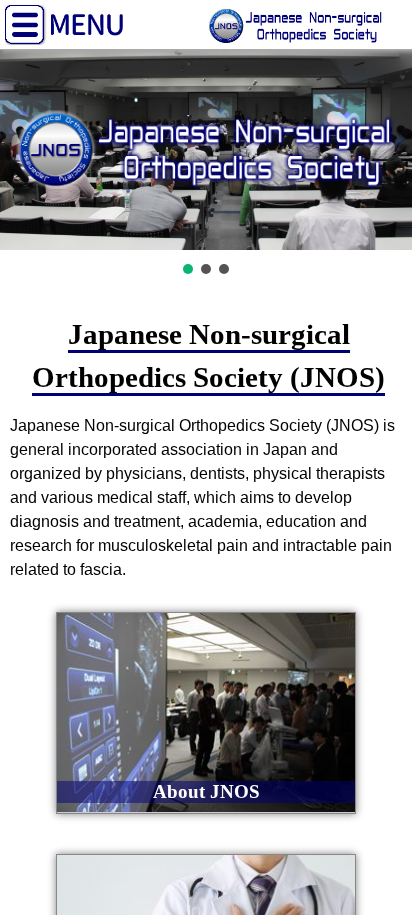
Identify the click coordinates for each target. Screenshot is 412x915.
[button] (188, 269)
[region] (206, 164)
